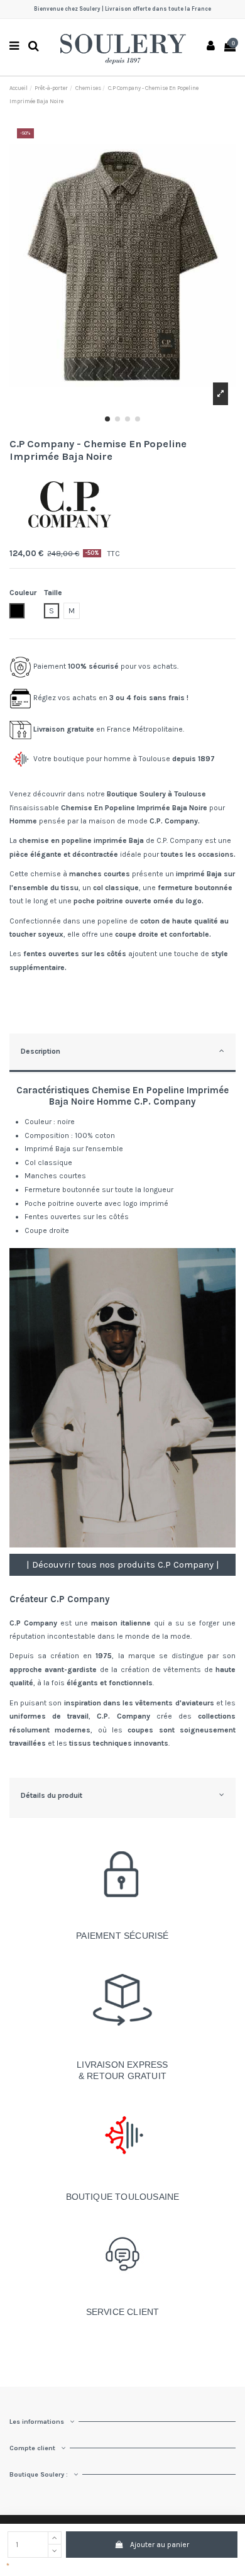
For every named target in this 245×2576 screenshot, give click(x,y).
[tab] (122, 1053)
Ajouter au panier (160, 2545)
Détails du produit (52, 1795)
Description (41, 1051)
